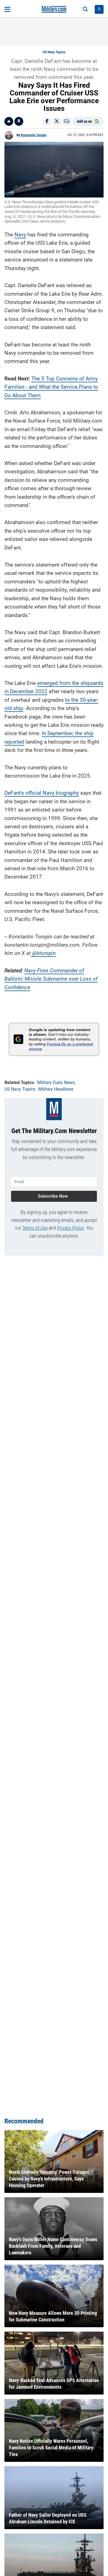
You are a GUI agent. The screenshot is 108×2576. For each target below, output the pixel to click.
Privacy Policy (70, 1228)
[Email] (67, 121)
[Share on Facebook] (47, 121)
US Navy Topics (54, 52)
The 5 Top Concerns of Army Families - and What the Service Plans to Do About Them (51, 387)
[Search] (85, 9)
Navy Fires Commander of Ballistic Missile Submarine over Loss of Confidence (51, 979)
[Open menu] (7, 9)
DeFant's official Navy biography (42, 793)
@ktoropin (43, 953)
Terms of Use (35, 1228)
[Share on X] (57, 121)
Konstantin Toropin (34, 135)
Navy (20, 235)
